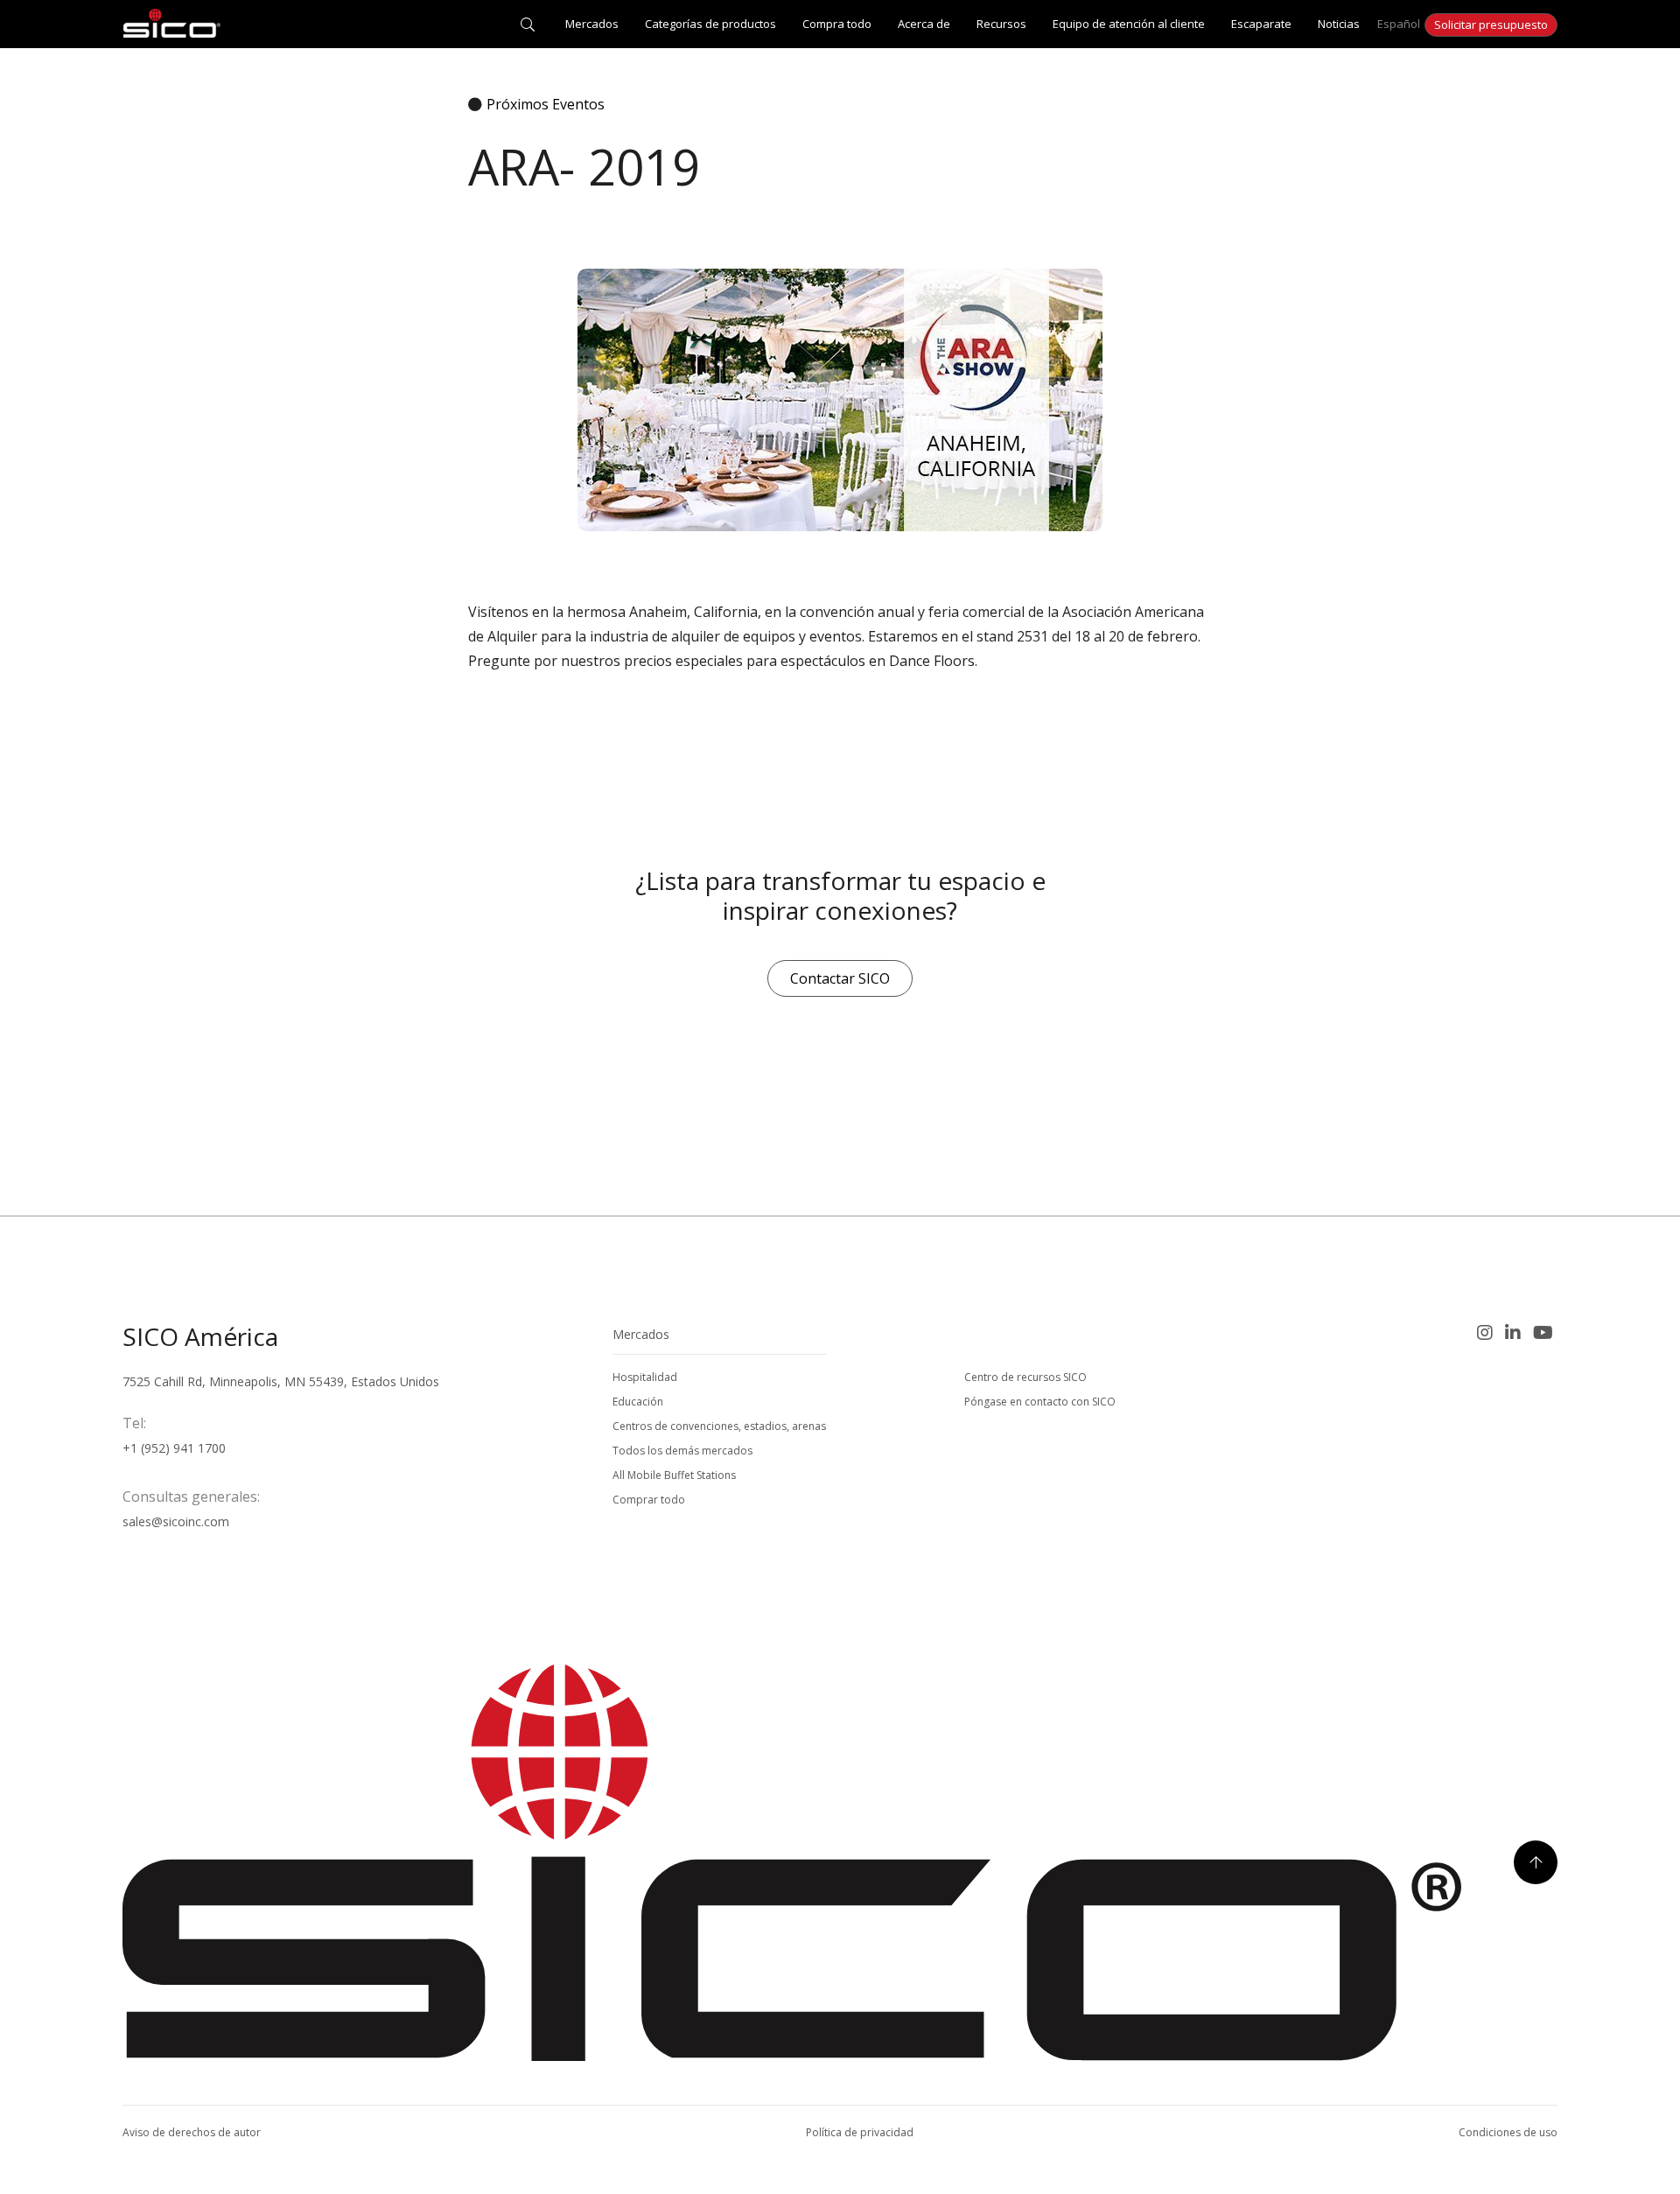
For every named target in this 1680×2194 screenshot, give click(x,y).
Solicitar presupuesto (1491, 25)
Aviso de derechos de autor (192, 2132)
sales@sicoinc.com (176, 1521)
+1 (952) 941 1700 (174, 1448)
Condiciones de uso (1508, 2132)
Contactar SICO (840, 978)
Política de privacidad (860, 2132)
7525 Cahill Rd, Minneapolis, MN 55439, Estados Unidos (281, 1381)
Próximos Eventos (546, 104)
